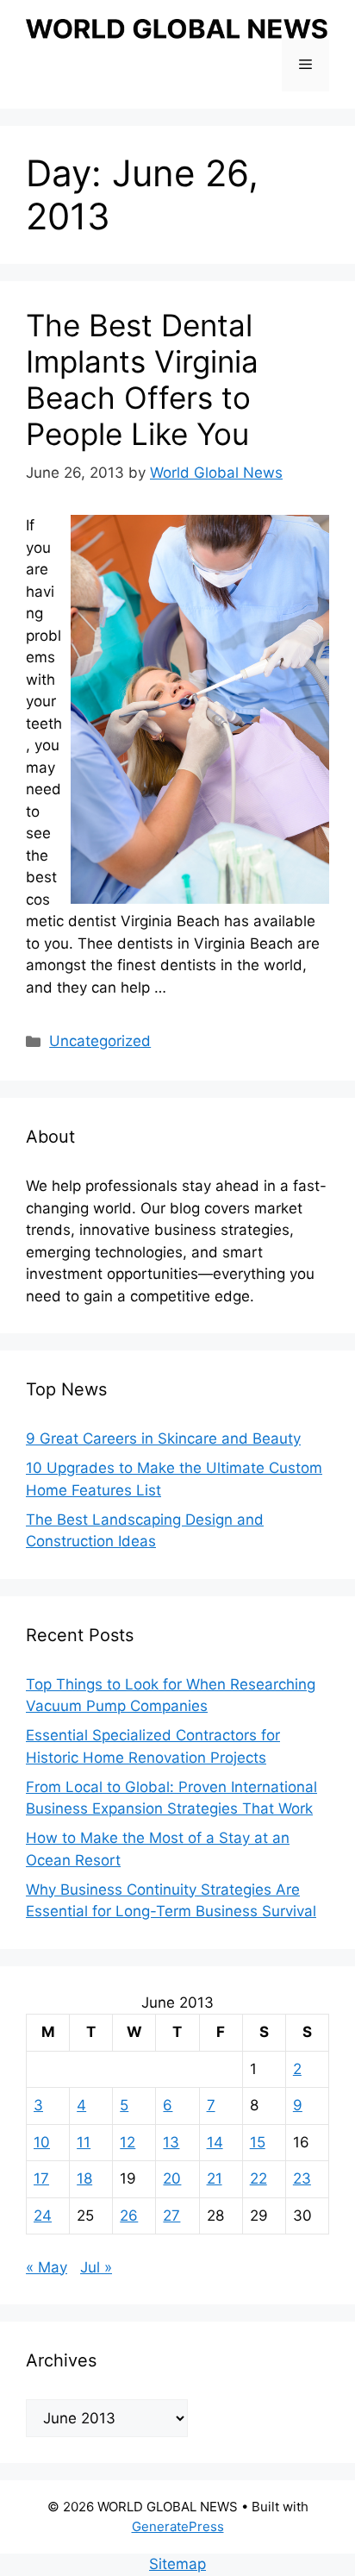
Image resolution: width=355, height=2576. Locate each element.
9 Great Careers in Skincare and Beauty (163, 1438)
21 (215, 2178)
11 (84, 2142)
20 (172, 2178)
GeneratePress (178, 2526)
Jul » (96, 2267)
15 (258, 2142)
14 (215, 2142)
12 (128, 2142)
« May (47, 2267)
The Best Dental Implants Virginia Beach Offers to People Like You (142, 379)
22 (258, 2178)
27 (171, 2216)
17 (41, 2178)
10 (42, 2142)
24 (43, 2216)
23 (302, 2178)
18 (84, 2178)
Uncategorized (100, 1041)
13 (171, 2142)
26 (129, 2216)
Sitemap (177, 2564)
